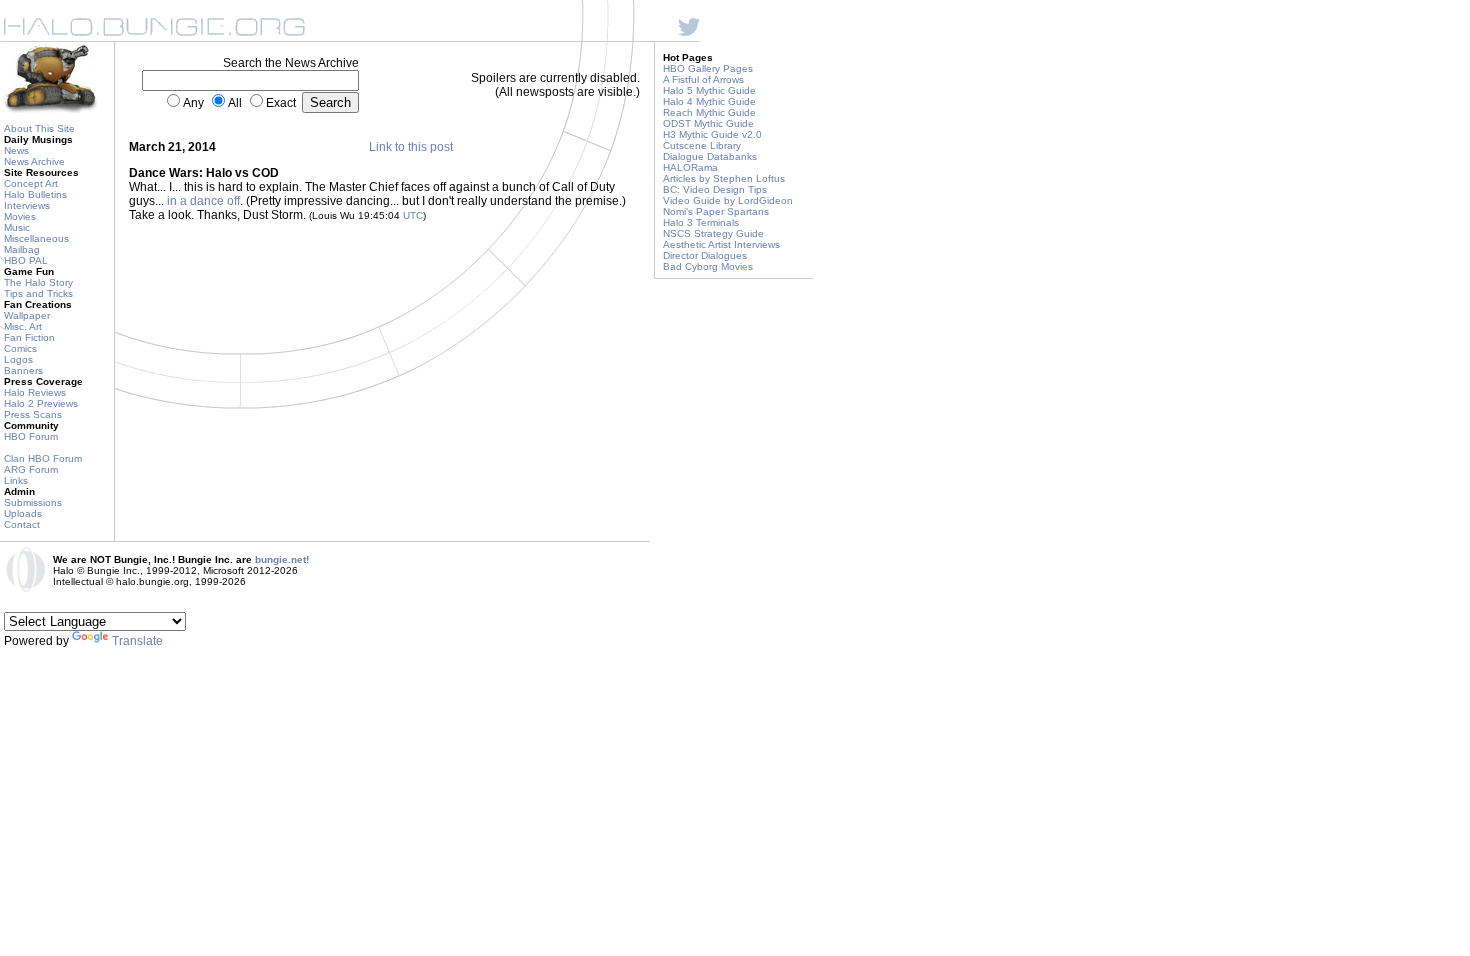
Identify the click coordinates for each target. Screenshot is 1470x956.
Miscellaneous (36, 238)
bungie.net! (282, 559)
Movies (20, 216)
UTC (413, 215)
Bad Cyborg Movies (708, 266)
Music (17, 227)
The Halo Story (38, 282)
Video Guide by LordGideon (728, 200)
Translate (137, 641)
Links (16, 480)
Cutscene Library (702, 145)
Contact (22, 524)
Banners (23, 370)
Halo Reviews (35, 392)
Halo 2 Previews (41, 403)
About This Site (39, 128)
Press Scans (33, 414)
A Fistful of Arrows (703, 79)
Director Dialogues (705, 255)
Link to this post (411, 147)
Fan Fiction (29, 337)
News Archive (34, 161)
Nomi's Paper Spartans (716, 211)
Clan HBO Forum (43, 458)
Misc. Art (23, 326)
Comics (20, 348)
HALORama (690, 167)
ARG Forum (31, 469)
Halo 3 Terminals (701, 222)
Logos (18, 359)
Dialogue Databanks (710, 156)
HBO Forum (31, 436)
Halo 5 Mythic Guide (709, 90)
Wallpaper (27, 315)
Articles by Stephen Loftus (724, 178)
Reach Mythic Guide (709, 112)
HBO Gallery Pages (708, 68)
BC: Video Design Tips (715, 189)
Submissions (33, 502)
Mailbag (22, 249)
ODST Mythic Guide (708, 123)
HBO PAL (26, 260)
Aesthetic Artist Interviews (721, 244)
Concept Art (31, 183)
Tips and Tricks (38, 293)
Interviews (27, 205)
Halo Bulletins (35, 194)
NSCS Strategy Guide (713, 233)
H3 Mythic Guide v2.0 (712, 134)
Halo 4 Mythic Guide (709, 101)
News (16, 150)
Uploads (23, 513)
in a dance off (203, 201)
